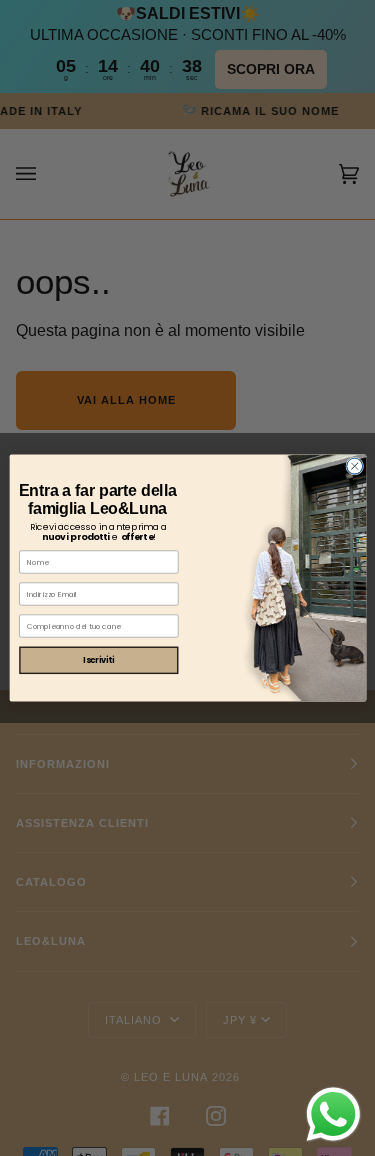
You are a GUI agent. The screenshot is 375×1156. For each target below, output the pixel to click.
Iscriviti (98, 659)
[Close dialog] (354, 466)
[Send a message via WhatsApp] (333, 1114)
